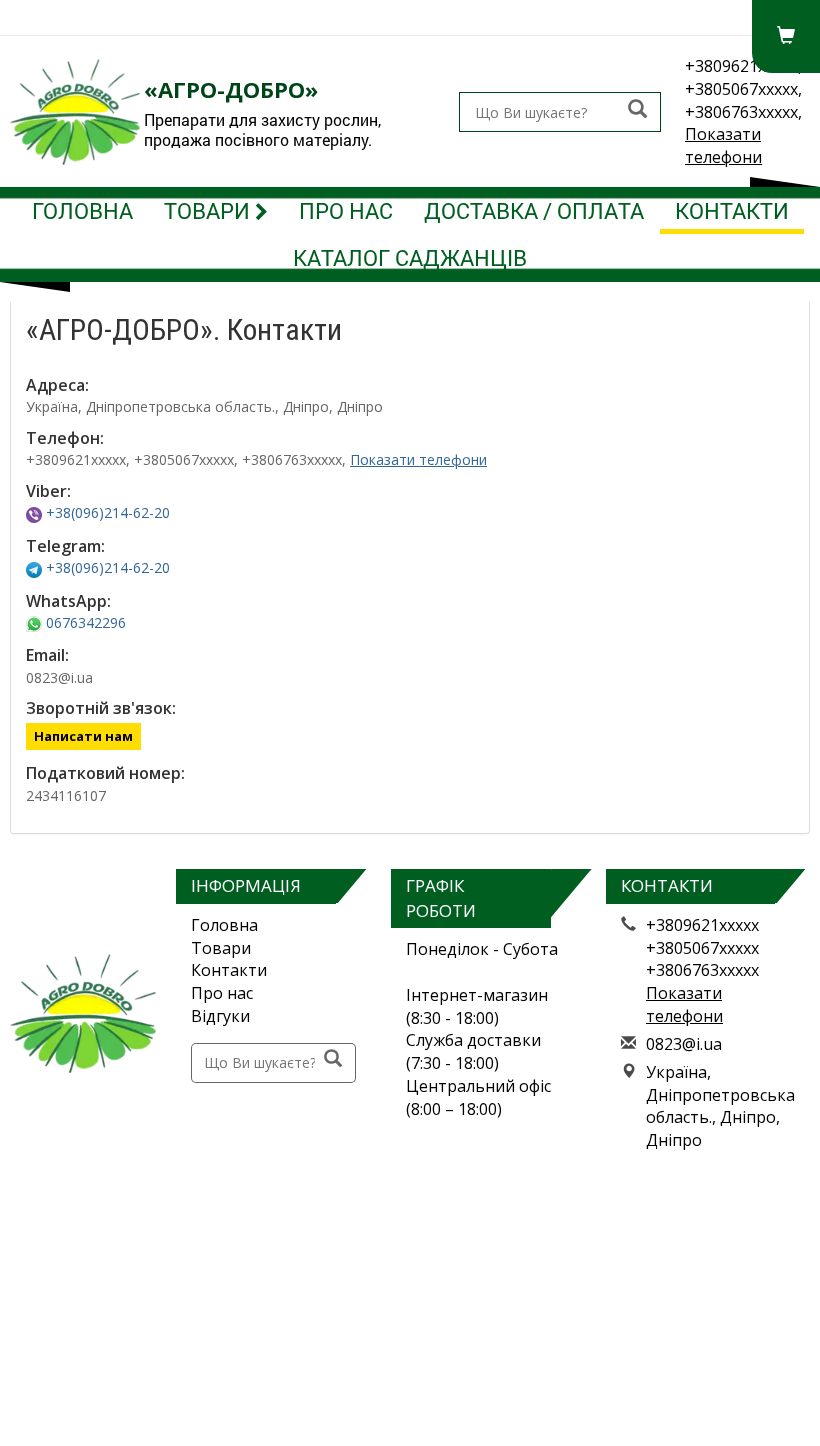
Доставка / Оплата (534, 210)
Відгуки (220, 1016)
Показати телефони (723, 145)
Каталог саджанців (410, 257)
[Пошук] (637, 110)
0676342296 (84, 622)
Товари (209, 210)
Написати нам (83, 736)
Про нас (346, 210)
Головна (82, 210)
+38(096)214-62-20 (106, 512)
